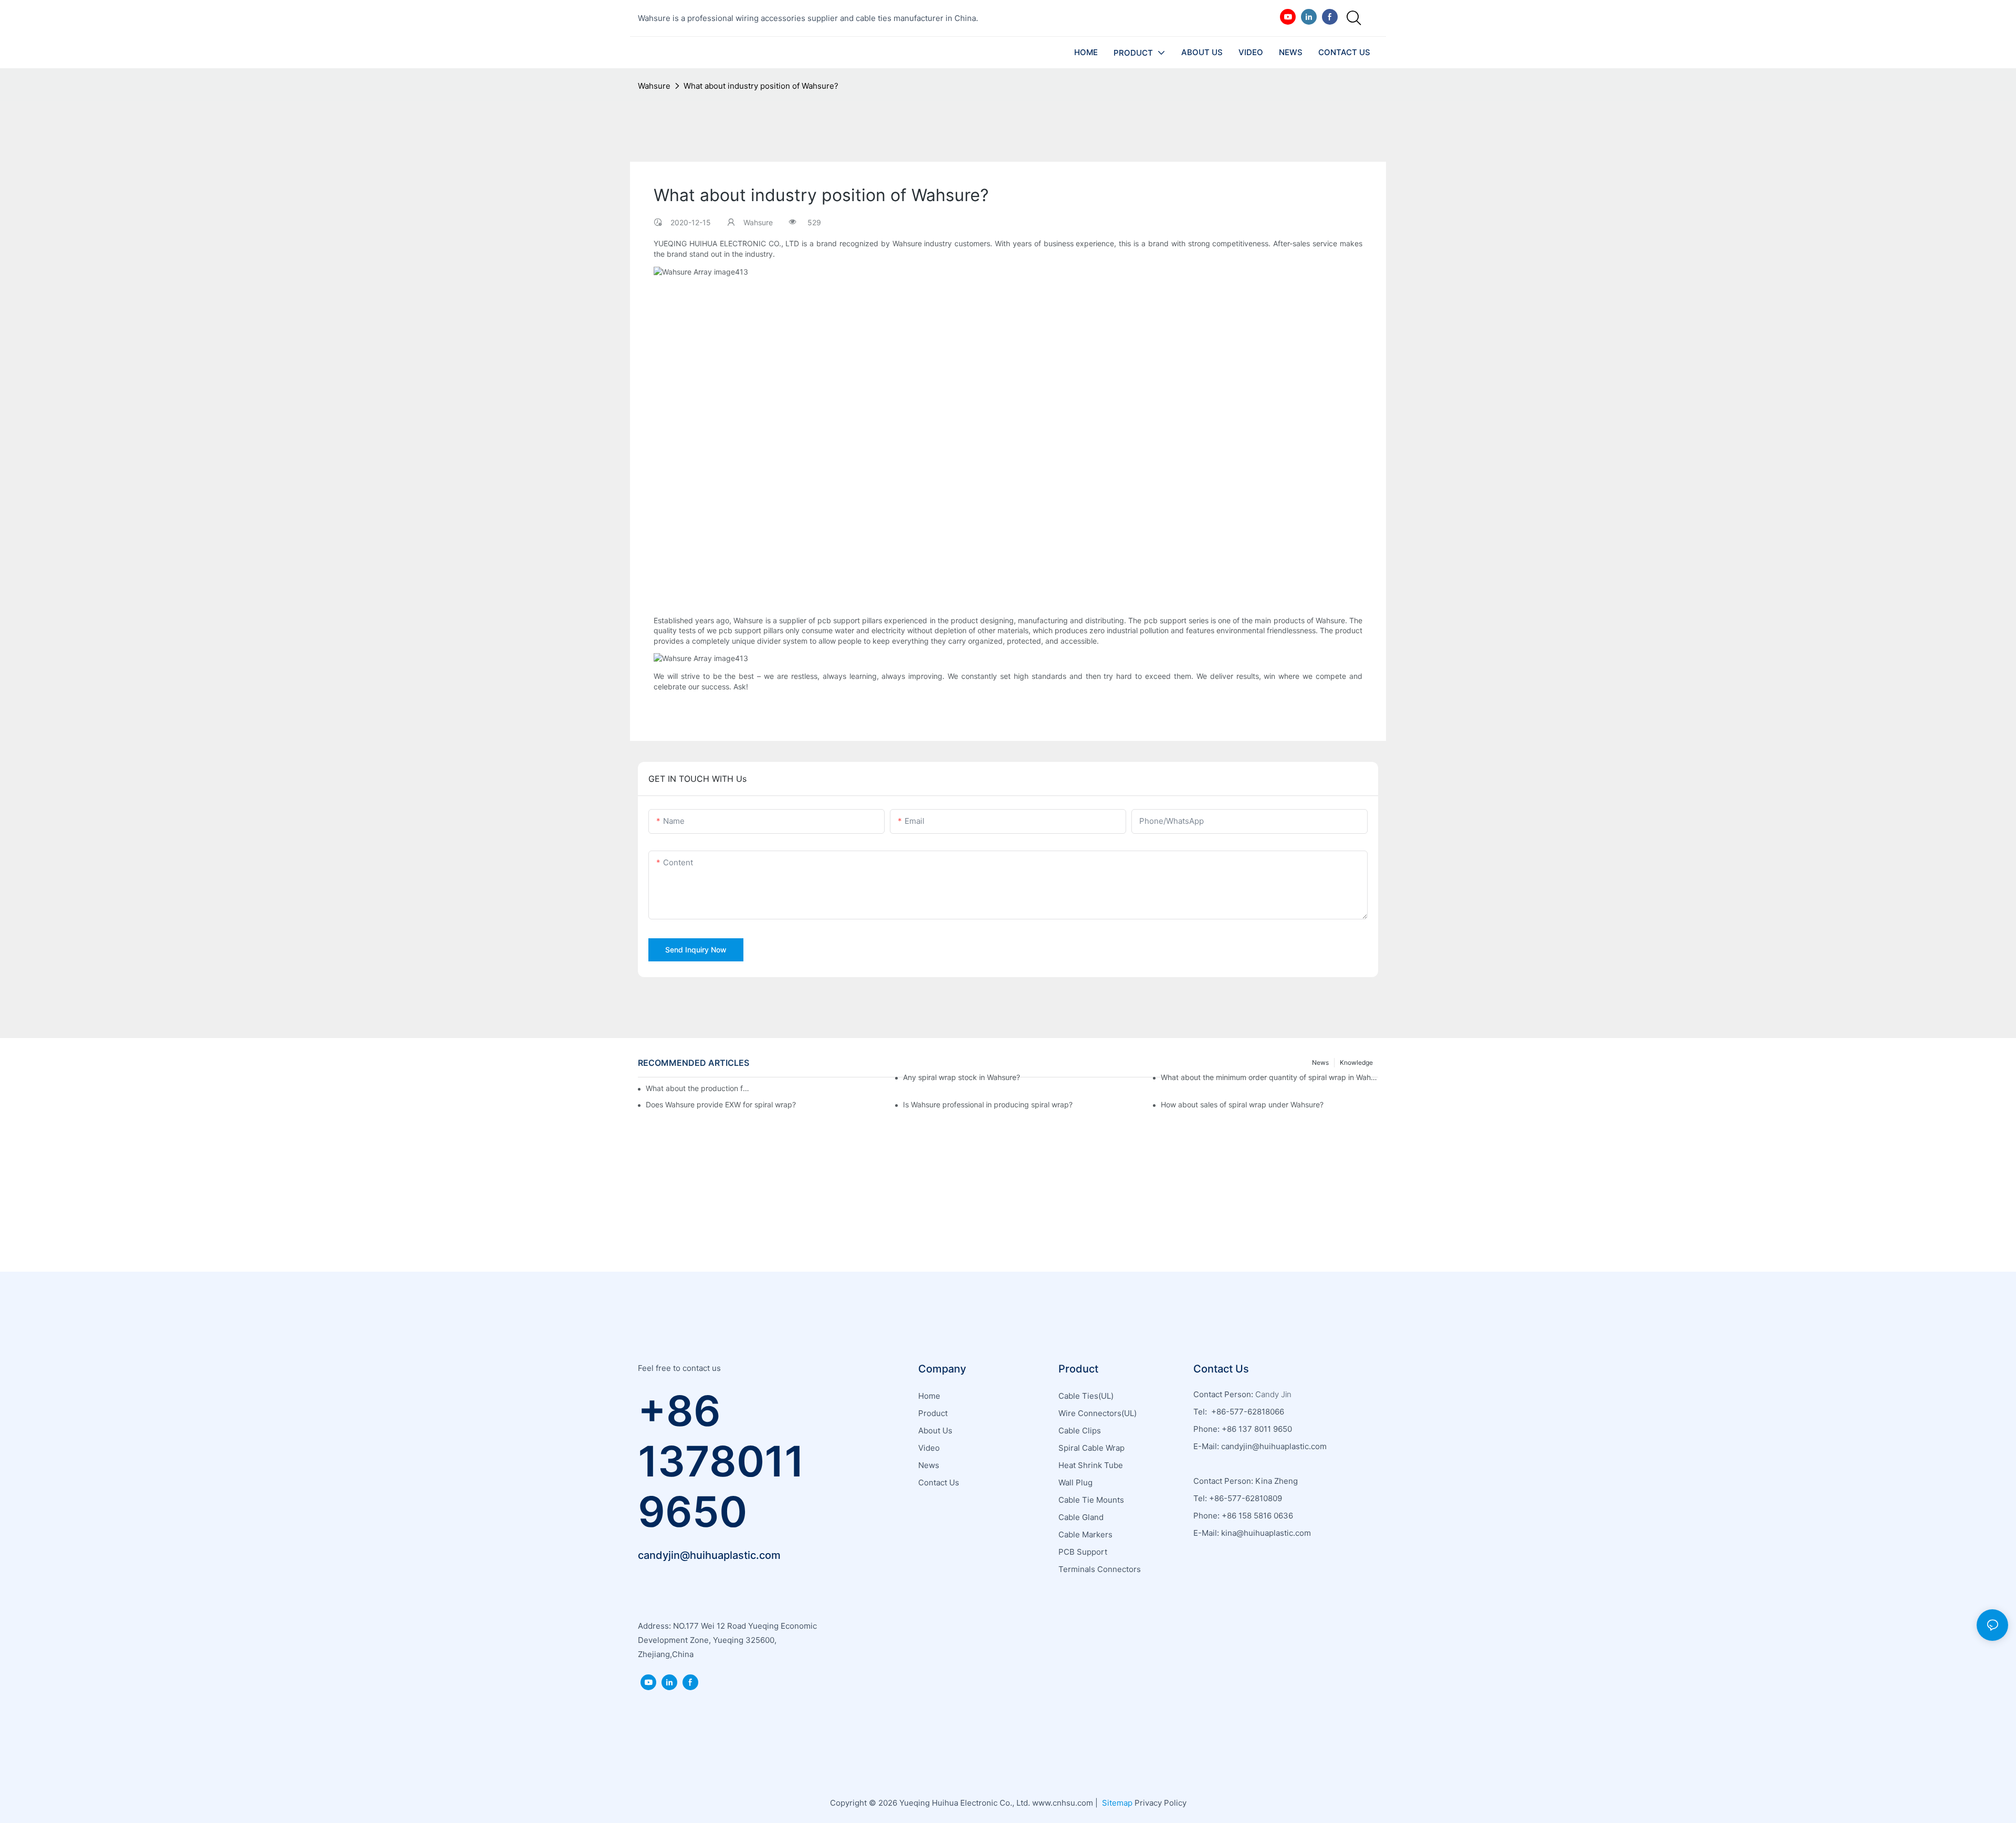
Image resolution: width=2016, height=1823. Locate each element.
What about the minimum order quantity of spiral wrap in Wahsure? (1269, 1077)
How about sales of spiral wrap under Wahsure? (1242, 1104)
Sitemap (1116, 1803)
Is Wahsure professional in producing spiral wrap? (988, 1104)
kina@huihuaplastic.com (1267, 1533)
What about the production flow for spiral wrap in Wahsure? (698, 1088)
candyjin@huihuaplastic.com (709, 1555)
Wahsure (654, 86)
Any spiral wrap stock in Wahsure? (962, 1077)
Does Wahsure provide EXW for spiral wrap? (721, 1104)
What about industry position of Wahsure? (761, 86)
